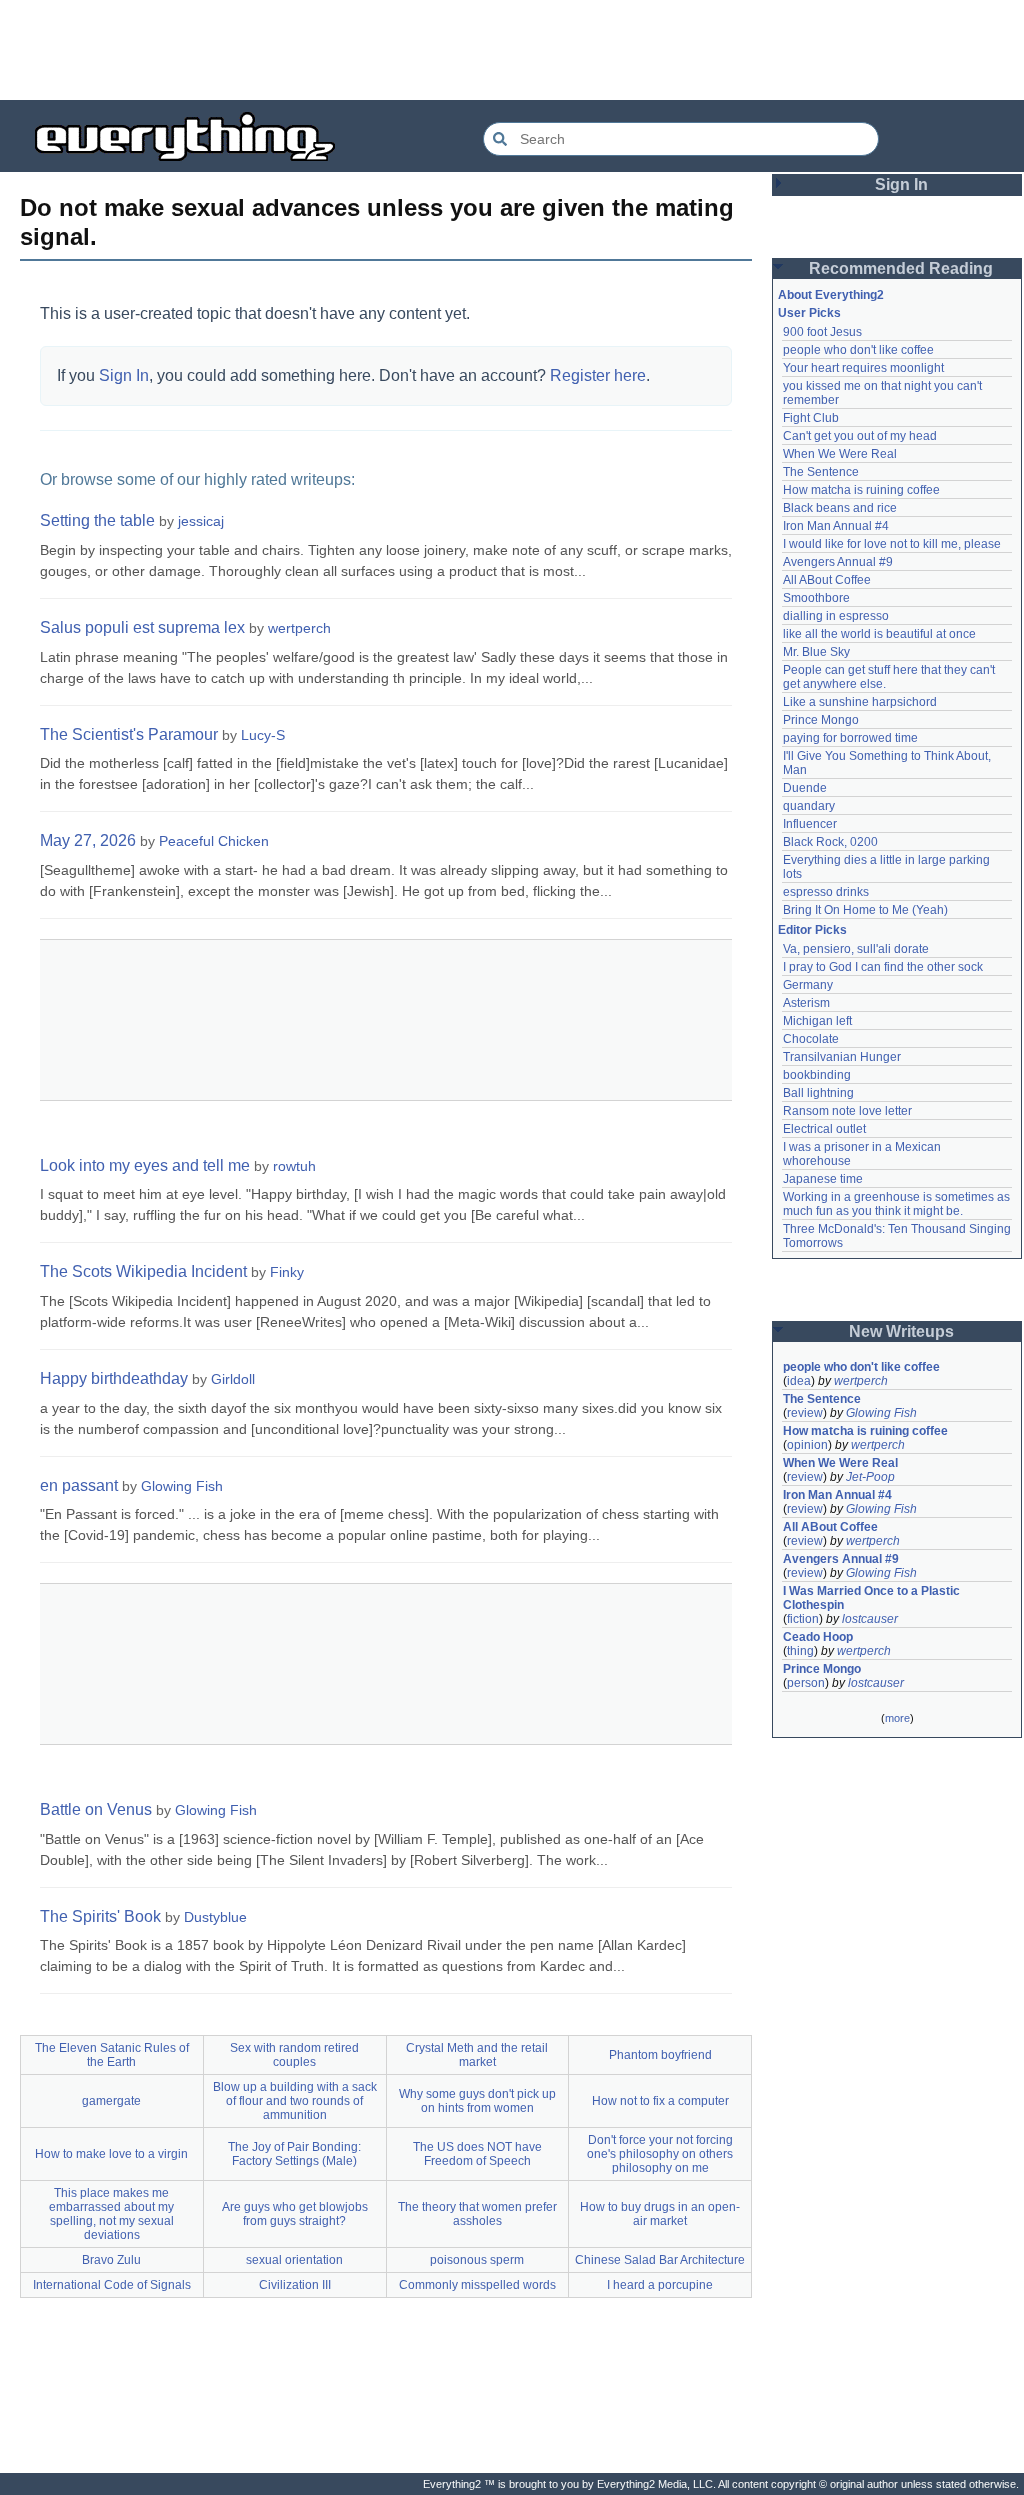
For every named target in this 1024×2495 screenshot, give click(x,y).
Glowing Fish (182, 1486)
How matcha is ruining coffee (861, 490)
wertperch (299, 628)
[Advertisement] (512, 50)
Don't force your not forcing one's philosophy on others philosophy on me (660, 2154)
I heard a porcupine (660, 2285)
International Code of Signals (112, 2285)
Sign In (124, 375)
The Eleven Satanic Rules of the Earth (112, 2055)
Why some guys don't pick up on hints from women (477, 2101)
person (806, 1683)
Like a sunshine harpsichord (860, 702)
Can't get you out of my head (860, 436)
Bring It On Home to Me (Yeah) (865, 910)
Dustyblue (215, 1917)
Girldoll (233, 1379)
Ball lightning (818, 1093)
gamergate (111, 2101)
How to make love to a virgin (111, 2154)
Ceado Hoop (818, 1637)
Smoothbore (816, 598)
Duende (805, 788)
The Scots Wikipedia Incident (143, 1271)
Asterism (806, 1003)
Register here (598, 375)
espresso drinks (826, 892)
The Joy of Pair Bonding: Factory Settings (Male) (294, 2154)
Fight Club (811, 418)
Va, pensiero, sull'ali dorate (856, 949)
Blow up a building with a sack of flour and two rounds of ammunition (295, 2101)
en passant (79, 1485)
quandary (809, 806)
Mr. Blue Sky (816, 652)
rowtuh (294, 1166)
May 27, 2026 (88, 840)
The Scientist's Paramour (129, 734)
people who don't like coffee (858, 350)
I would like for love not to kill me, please (892, 544)
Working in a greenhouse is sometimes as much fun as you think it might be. (898, 1204)
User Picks (809, 313)
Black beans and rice (840, 508)
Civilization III (295, 2285)
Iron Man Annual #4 (836, 526)
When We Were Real (840, 454)
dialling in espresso (836, 616)
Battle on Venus (96, 1809)
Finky (287, 1272)
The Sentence (821, 472)
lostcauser (870, 1619)
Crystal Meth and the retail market (477, 2055)
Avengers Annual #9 (838, 562)
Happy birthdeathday (114, 1378)
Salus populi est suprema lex (142, 627)
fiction (803, 1619)
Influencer (810, 824)
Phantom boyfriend (660, 2055)
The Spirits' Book (100, 1916)
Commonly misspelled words (477, 2285)
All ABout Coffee (827, 580)
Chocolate (811, 1039)
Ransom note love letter (847, 1111)
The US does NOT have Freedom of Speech (477, 2154)
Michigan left (817, 1021)
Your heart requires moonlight (863, 368)
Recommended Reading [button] (901, 268)
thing (800, 1651)
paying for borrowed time (850, 738)
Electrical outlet (824, 1129)
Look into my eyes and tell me (145, 1165)
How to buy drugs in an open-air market (660, 2214)
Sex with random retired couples (294, 2055)
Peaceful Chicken (214, 841)
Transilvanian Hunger (842, 1057)
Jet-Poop (870, 1477)
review (805, 1413)
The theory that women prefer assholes (477, 2214)
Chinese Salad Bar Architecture (660, 2260)
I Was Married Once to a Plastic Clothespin (873, 1598)
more (897, 1718)
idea (799, 1381)
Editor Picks (812, 930)
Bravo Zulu (111, 2260)
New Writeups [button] (901, 1331)
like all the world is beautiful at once (879, 634)
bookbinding (817, 1075)
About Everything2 (831, 295)
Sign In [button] (901, 184)
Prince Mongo (821, 720)
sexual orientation (294, 2260)
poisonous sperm (477, 2260)
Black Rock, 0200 (830, 842)
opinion (807, 1445)
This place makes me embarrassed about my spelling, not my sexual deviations (111, 2214)
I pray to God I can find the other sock (883, 967)
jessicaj (201, 521)
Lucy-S (263, 735)
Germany (808, 985)
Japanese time (823, 1179)
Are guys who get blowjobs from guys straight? (295, 2214)
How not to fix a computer (660, 2101)
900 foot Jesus (822, 332)
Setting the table (97, 520)
